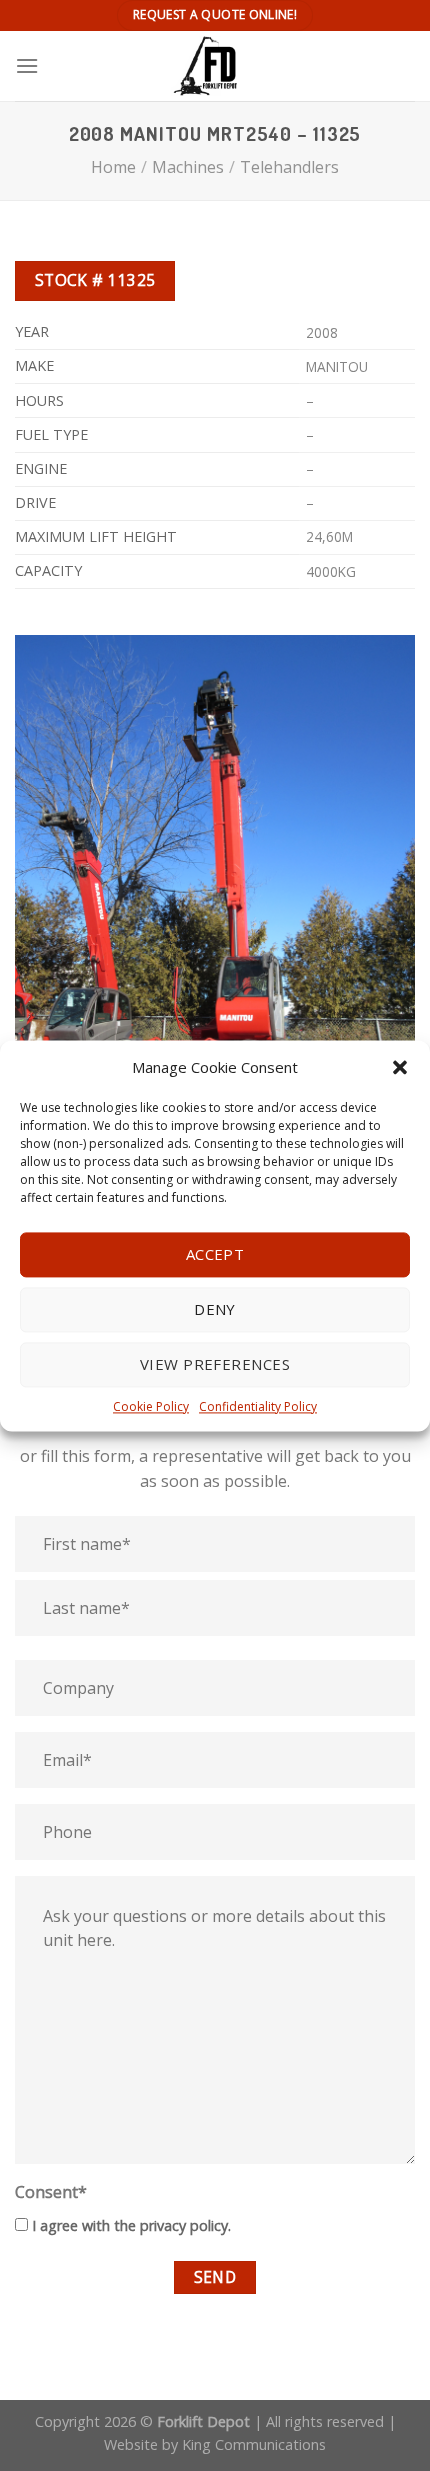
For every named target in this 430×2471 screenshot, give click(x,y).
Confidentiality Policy (258, 1406)
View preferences (215, 1364)
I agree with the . (131, 2225)
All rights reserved (325, 2421)
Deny (215, 1309)
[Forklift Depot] (215, 66)
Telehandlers (289, 167)
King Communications (254, 2444)
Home (113, 167)
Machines (188, 167)
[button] (400, 1067)
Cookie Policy (151, 1406)
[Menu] (27, 65)
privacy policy (184, 2225)
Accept (215, 1254)
